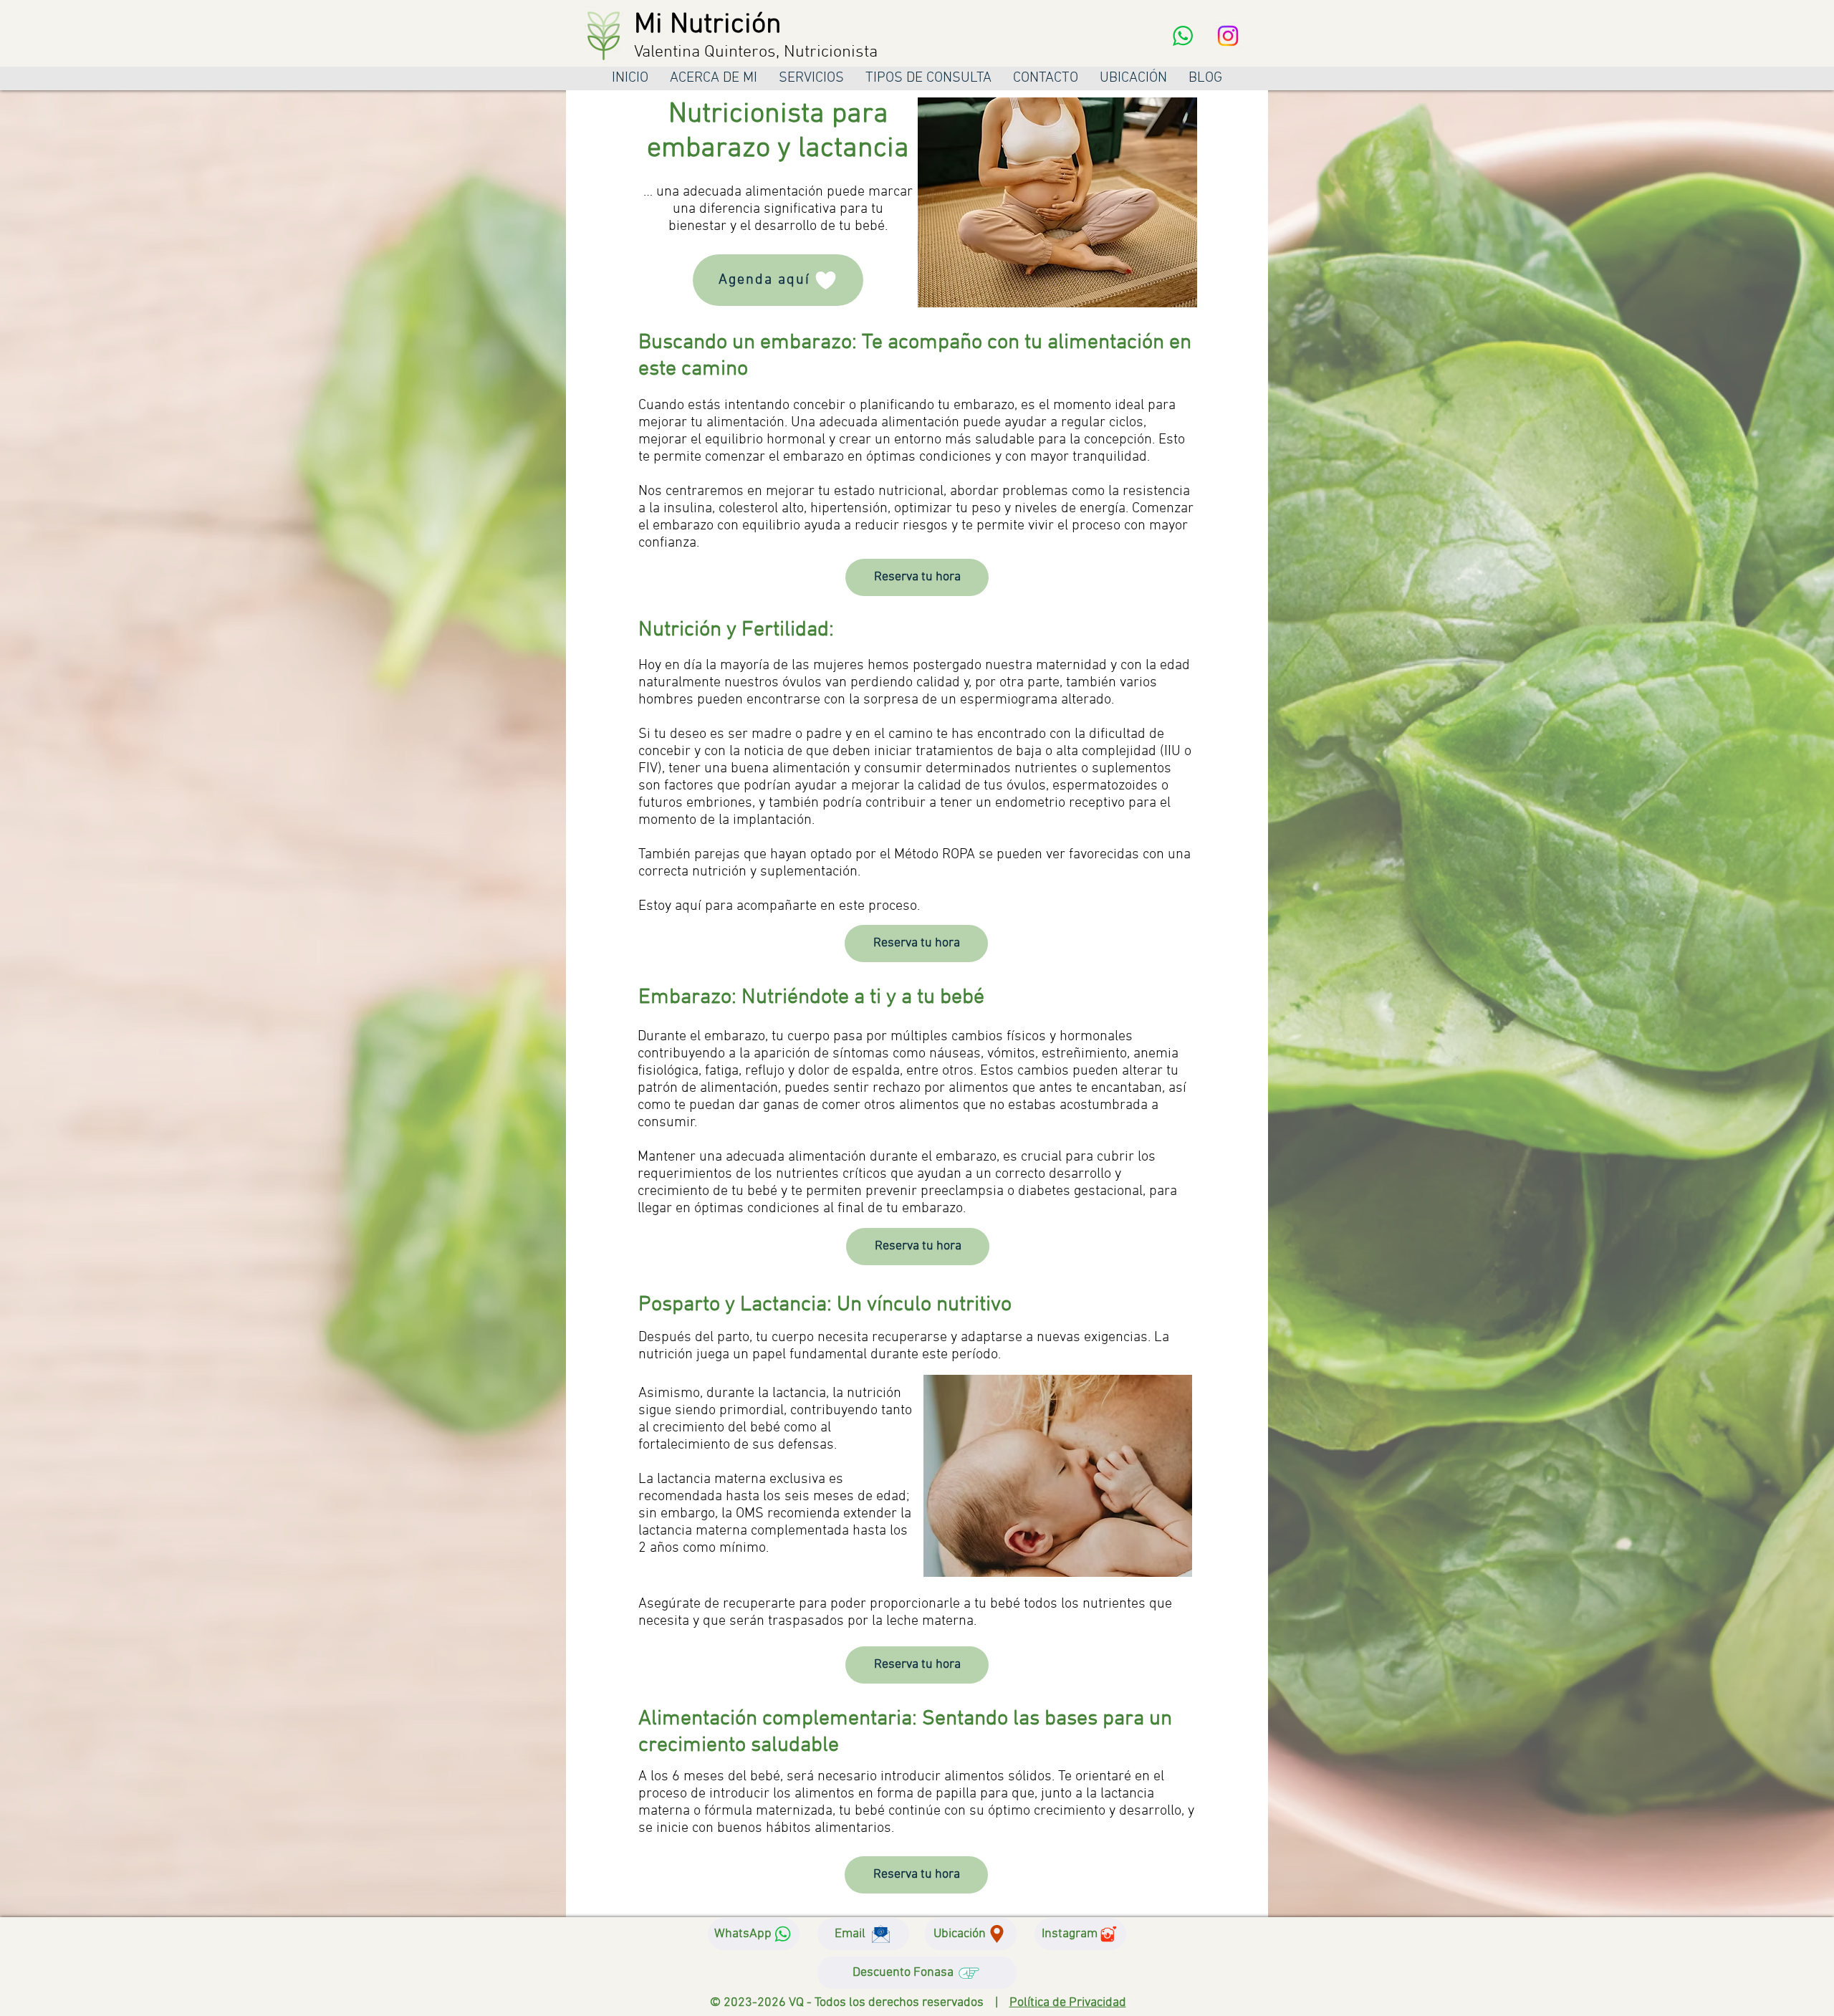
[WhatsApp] (1183, 36)
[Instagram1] (1228, 36)
